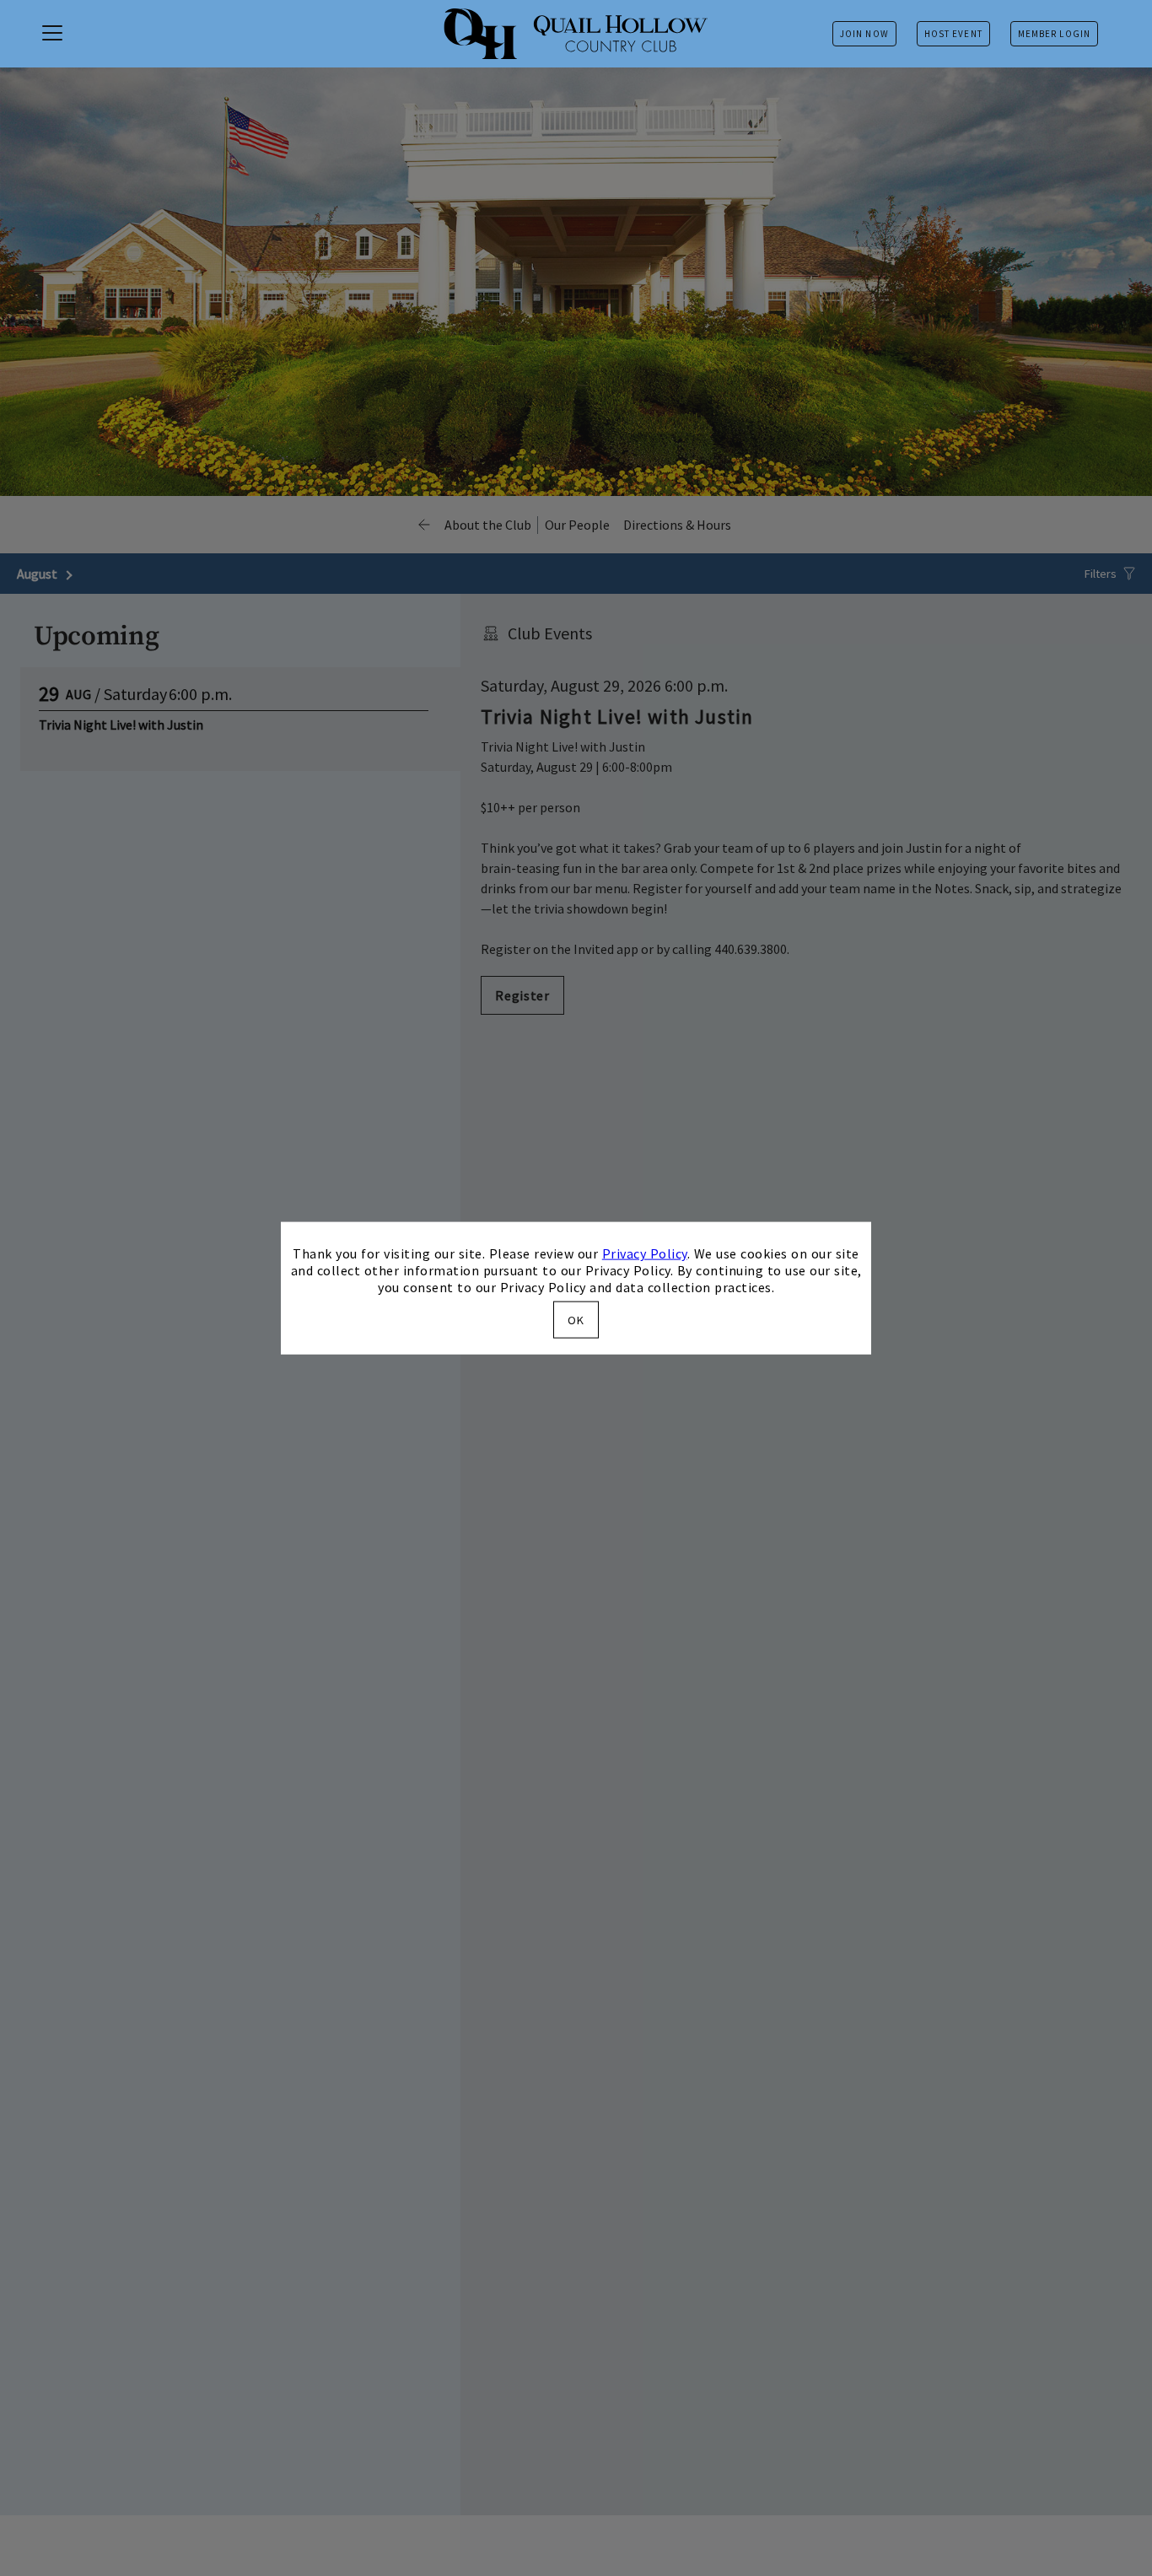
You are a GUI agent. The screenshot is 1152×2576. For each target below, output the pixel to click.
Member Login (1054, 34)
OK (576, 1319)
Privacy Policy (645, 1253)
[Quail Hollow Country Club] (576, 34)
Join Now (864, 34)
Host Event (953, 34)
